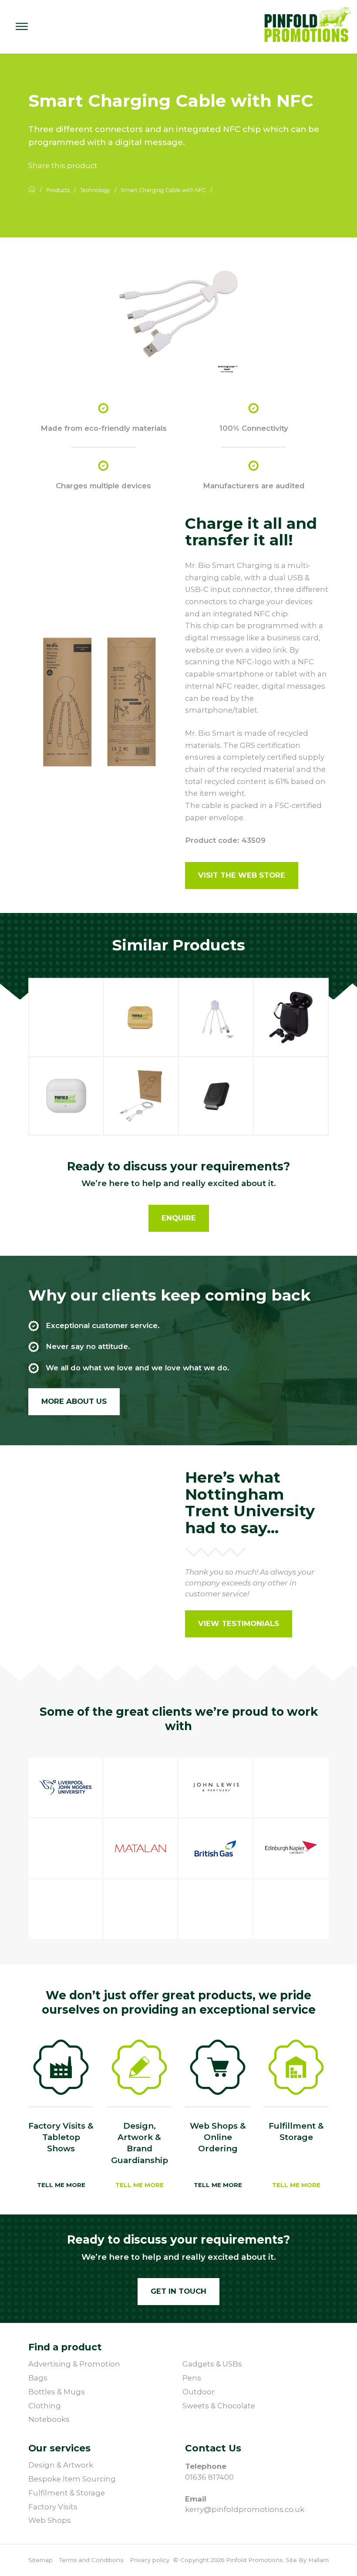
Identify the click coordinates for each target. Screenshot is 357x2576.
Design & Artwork (61, 2465)
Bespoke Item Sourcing (72, 2479)
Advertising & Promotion (74, 2364)
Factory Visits (53, 2507)
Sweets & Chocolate (219, 2406)
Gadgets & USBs (212, 2364)
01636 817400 (209, 2477)
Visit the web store (242, 875)
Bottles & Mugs (57, 2392)
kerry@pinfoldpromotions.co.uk (245, 2509)
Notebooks (49, 2419)
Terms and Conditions (91, 2560)
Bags (38, 2378)
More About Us (74, 1401)
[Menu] (22, 27)
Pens (192, 2378)
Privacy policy (150, 2560)
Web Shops (50, 2520)
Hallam (318, 2560)
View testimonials (239, 1623)
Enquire (179, 1218)
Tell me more (61, 2185)
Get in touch (178, 2291)
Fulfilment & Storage (67, 2493)
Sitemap (40, 2560)
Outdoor (199, 2392)
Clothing (45, 2406)
